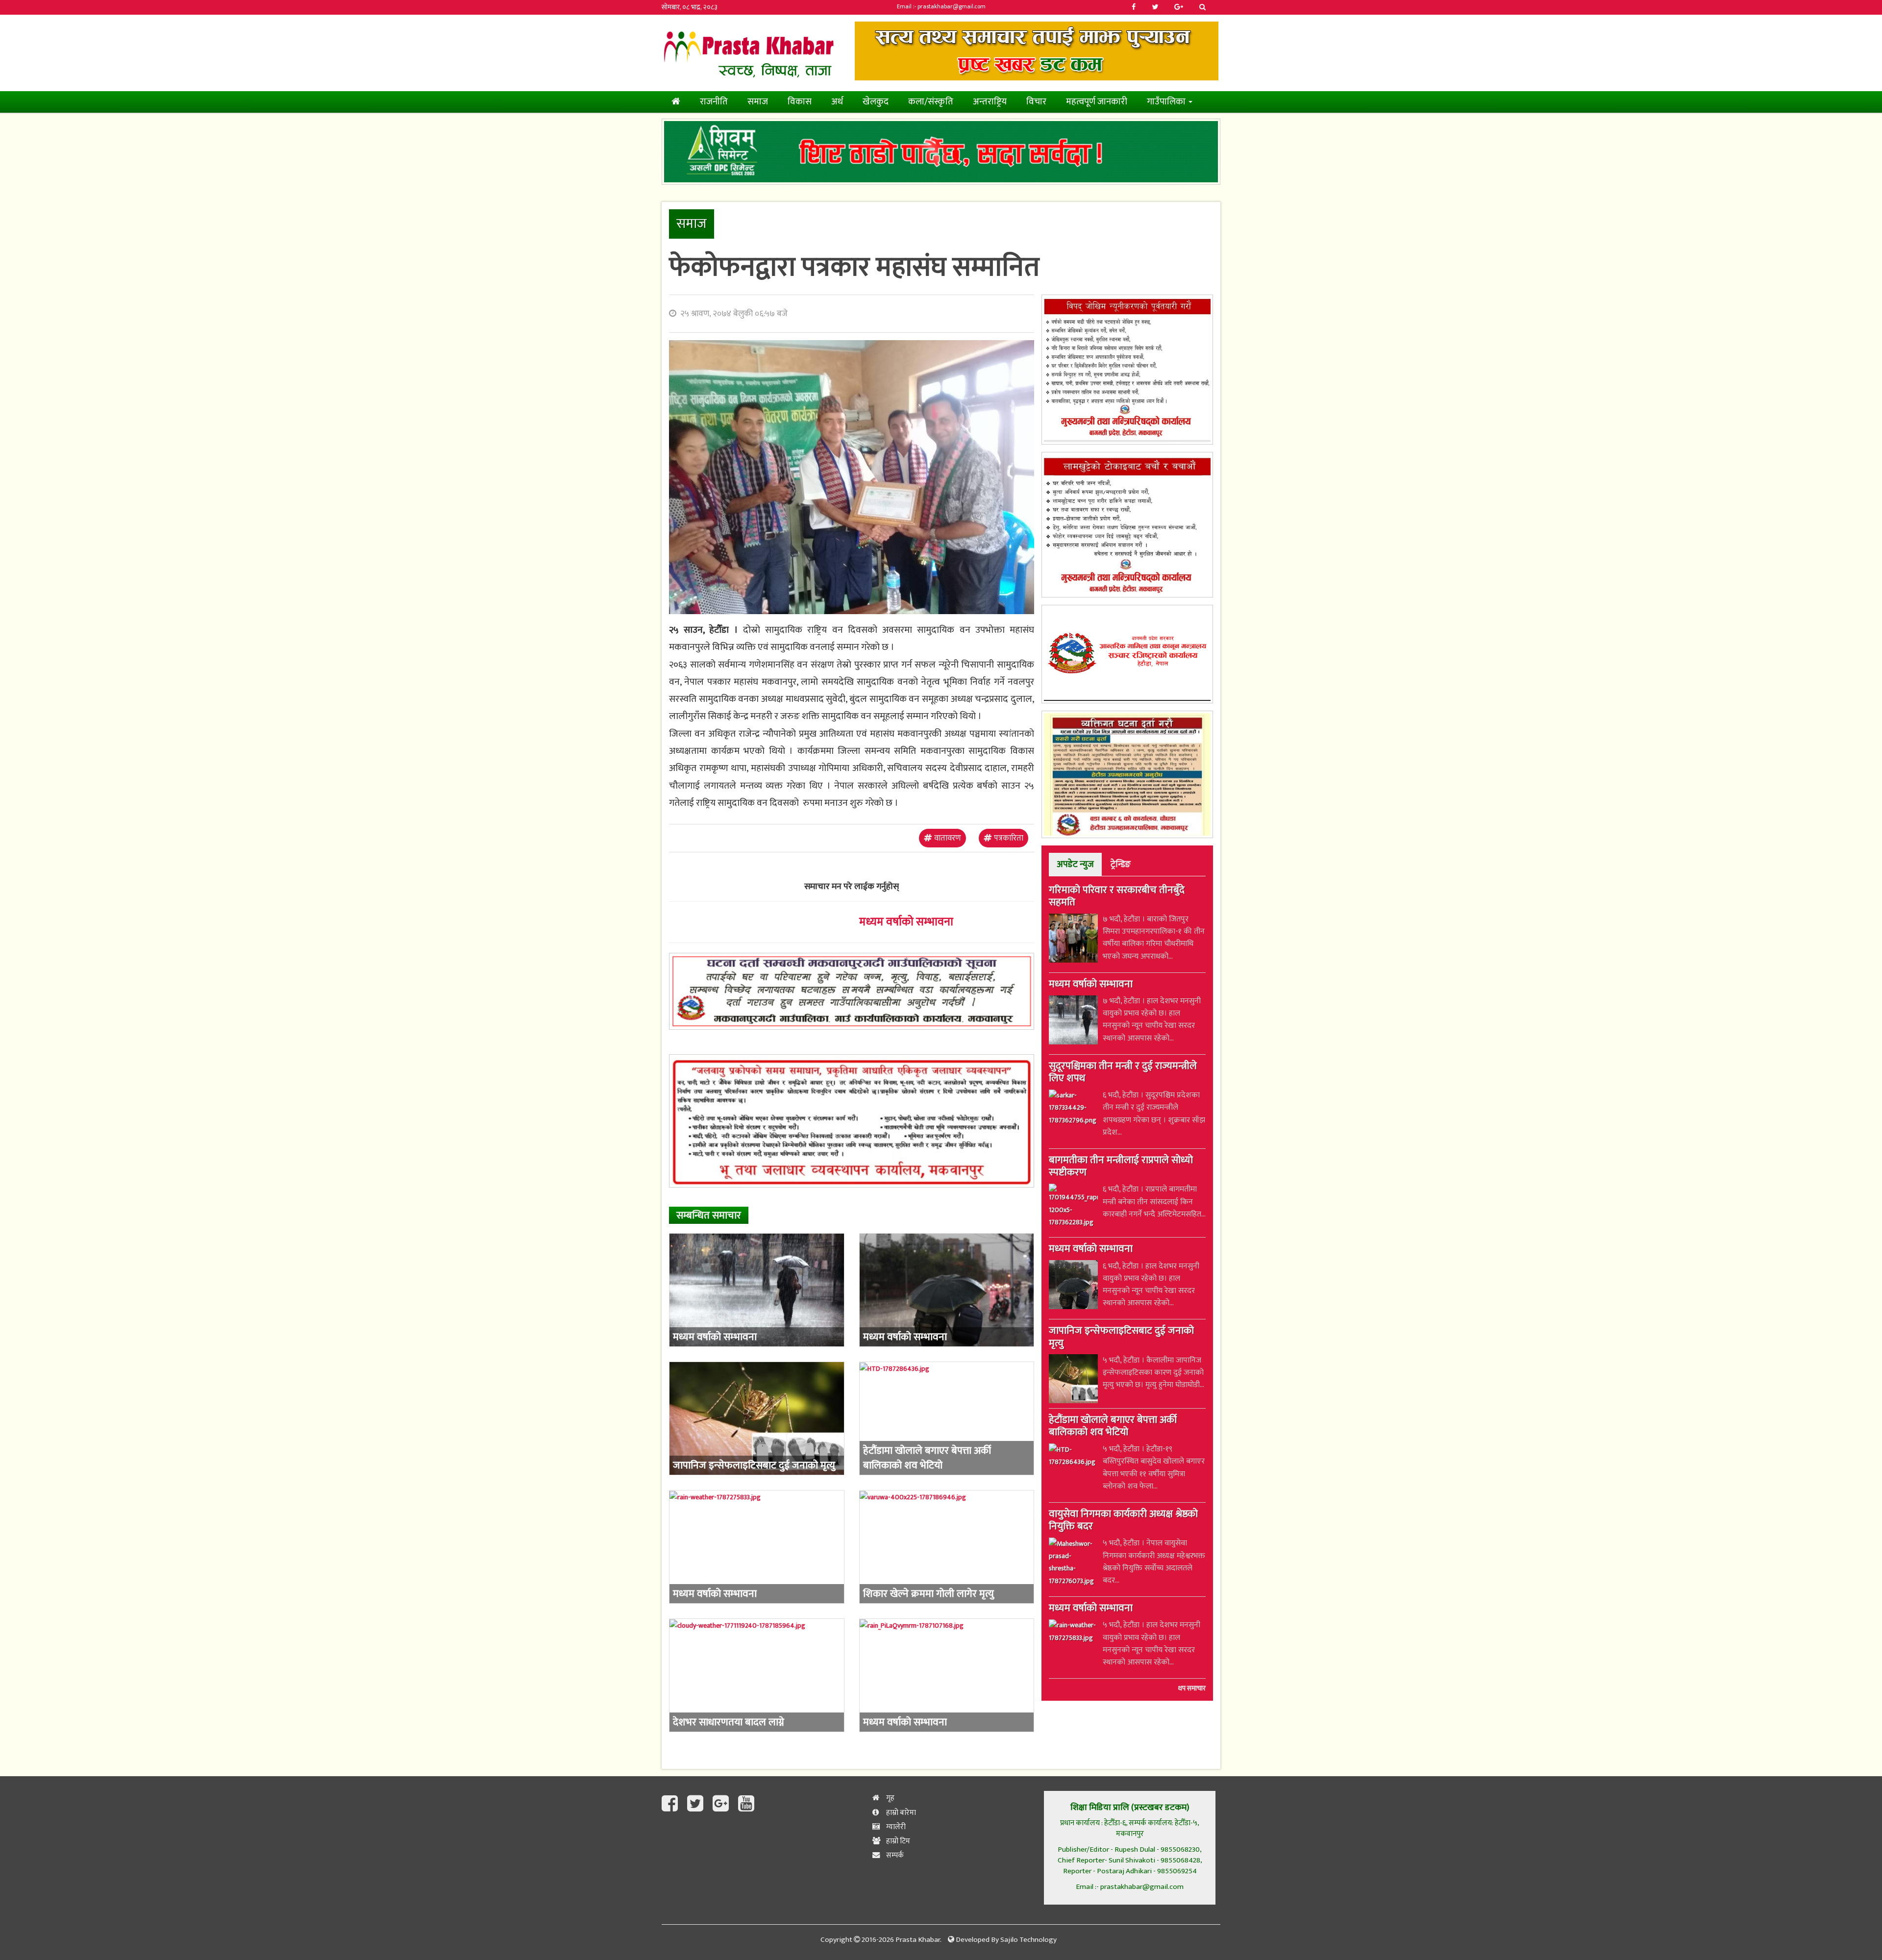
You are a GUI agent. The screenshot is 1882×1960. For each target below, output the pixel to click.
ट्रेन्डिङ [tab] (1121, 864)
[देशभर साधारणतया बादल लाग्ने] (757, 1675)
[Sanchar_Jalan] (1127, 654)
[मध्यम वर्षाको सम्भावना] (757, 1290)
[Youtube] (746, 1804)
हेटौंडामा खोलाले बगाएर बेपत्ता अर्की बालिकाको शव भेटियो (1113, 1427)
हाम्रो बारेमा (900, 1813)
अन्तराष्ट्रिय (990, 102)
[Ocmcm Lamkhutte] (1127, 525)
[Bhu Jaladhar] (852, 1121)
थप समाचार (1192, 1689)
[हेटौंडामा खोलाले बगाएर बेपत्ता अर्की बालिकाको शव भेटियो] (947, 1418)
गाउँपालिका (1167, 102)
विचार (1036, 102)
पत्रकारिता (1008, 838)
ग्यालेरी (895, 1827)
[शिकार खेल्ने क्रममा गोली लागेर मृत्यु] (947, 1547)
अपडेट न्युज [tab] (1075, 864)
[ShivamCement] (941, 152)
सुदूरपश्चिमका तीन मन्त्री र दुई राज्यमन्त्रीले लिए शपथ (1123, 1073)
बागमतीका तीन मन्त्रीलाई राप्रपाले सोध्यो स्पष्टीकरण (1121, 1168)
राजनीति (714, 102)
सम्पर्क (894, 1855)
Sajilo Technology (1028, 1940)
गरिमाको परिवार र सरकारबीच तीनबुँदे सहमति (1117, 897)
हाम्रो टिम (897, 1841)
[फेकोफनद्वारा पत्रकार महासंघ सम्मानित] (852, 477)
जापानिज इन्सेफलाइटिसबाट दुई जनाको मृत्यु (1121, 1338)
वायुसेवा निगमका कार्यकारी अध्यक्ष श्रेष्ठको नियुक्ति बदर (1123, 1522)
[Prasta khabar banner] (1037, 51)
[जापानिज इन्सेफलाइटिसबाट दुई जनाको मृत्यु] (757, 1418)
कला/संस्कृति (931, 102)
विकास (800, 102)
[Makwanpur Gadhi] (852, 991)
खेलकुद (876, 102)
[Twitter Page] (697, 1804)
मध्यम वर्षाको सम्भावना (906, 922)
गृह (890, 1798)
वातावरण (947, 838)
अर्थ (837, 102)
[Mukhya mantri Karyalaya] (1127, 370)
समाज (758, 102)
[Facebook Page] (672, 1804)
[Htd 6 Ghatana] (1127, 774)
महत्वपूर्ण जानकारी (1097, 102)
